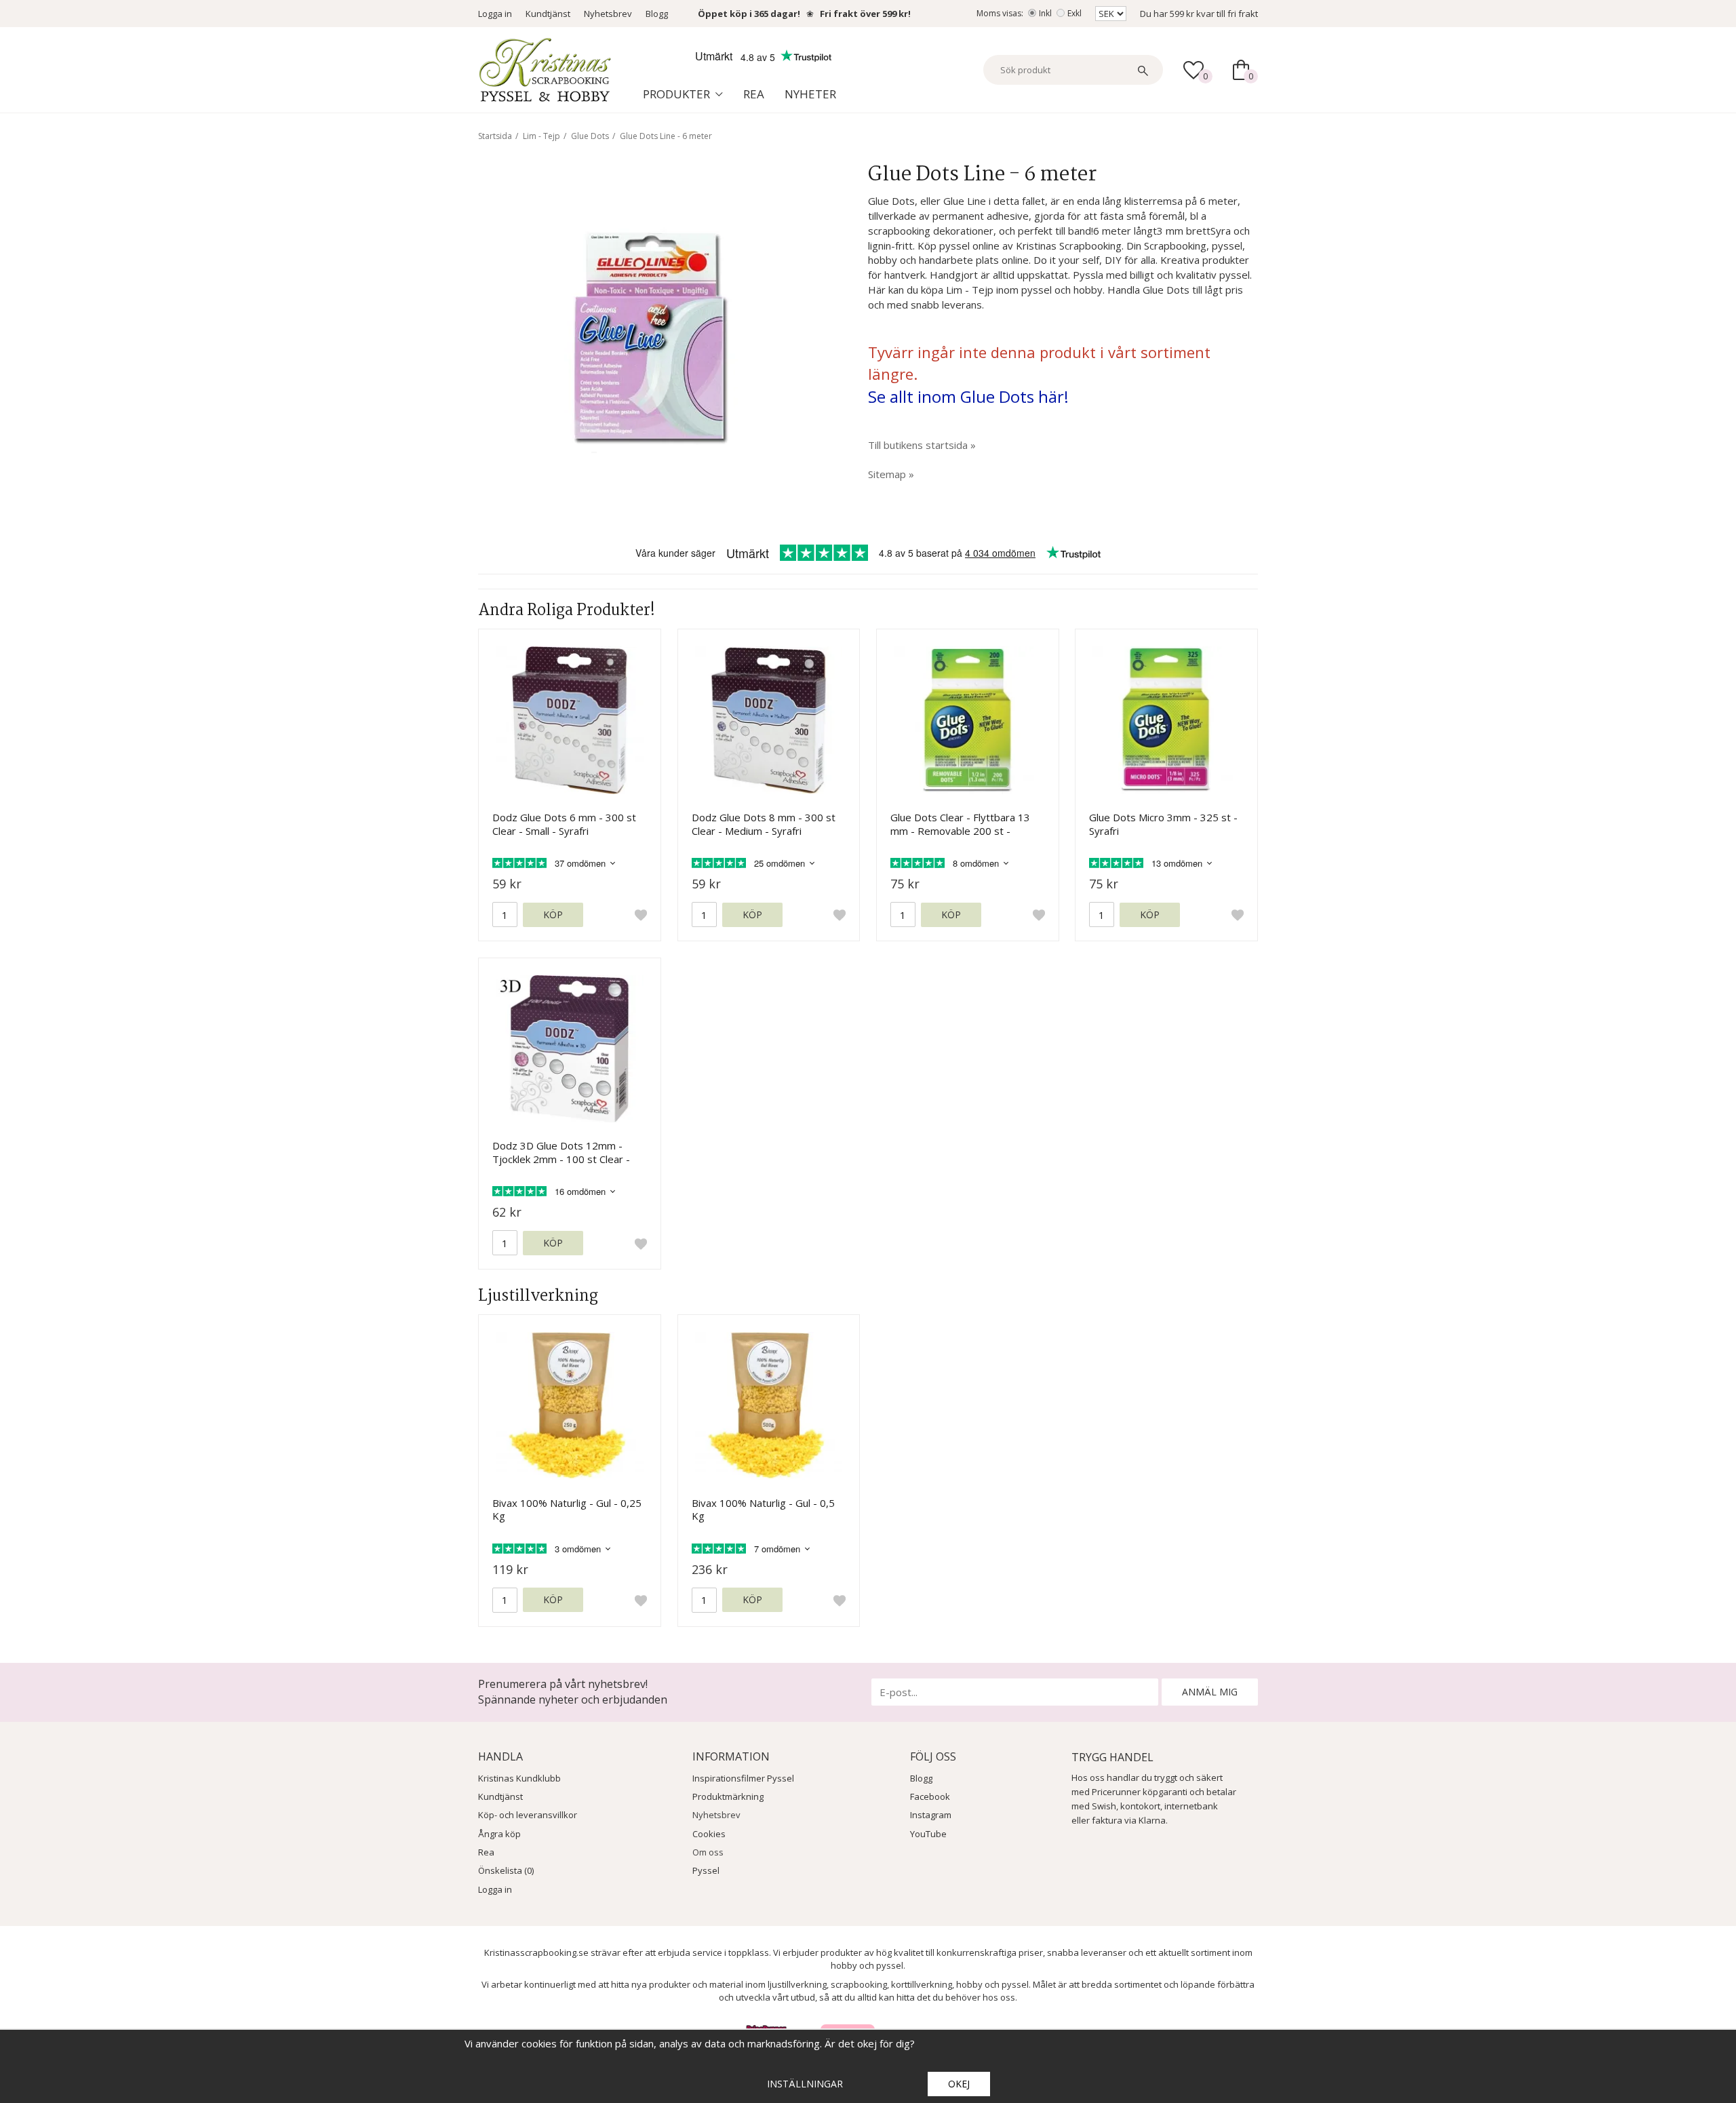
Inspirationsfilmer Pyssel (743, 1778)
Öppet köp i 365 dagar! (749, 14)
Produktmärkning (728, 1796)
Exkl (1074, 13)
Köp (553, 915)
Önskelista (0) (506, 1870)
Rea (754, 94)
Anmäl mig (1210, 1692)
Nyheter (810, 94)
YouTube (928, 1834)
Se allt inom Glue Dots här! (968, 396)
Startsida (495, 136)
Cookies (709, 1834)
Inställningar (805, 2084)
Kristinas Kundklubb (519, 1778)
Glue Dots (590, 136)
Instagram (931, 1815)
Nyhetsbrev (608, 14)
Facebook (930, 1796)
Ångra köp (499, 1834)
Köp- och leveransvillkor (528, 1815)
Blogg (657, 14)
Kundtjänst (548, 14)
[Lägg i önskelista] (641, 915)
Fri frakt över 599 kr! (865, 14)
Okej (959, 2084)
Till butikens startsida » (922, 445)
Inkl (1045, 13)
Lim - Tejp (541, 136)
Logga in (495, 14)
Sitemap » (891, 474)
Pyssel (706, 1870)
